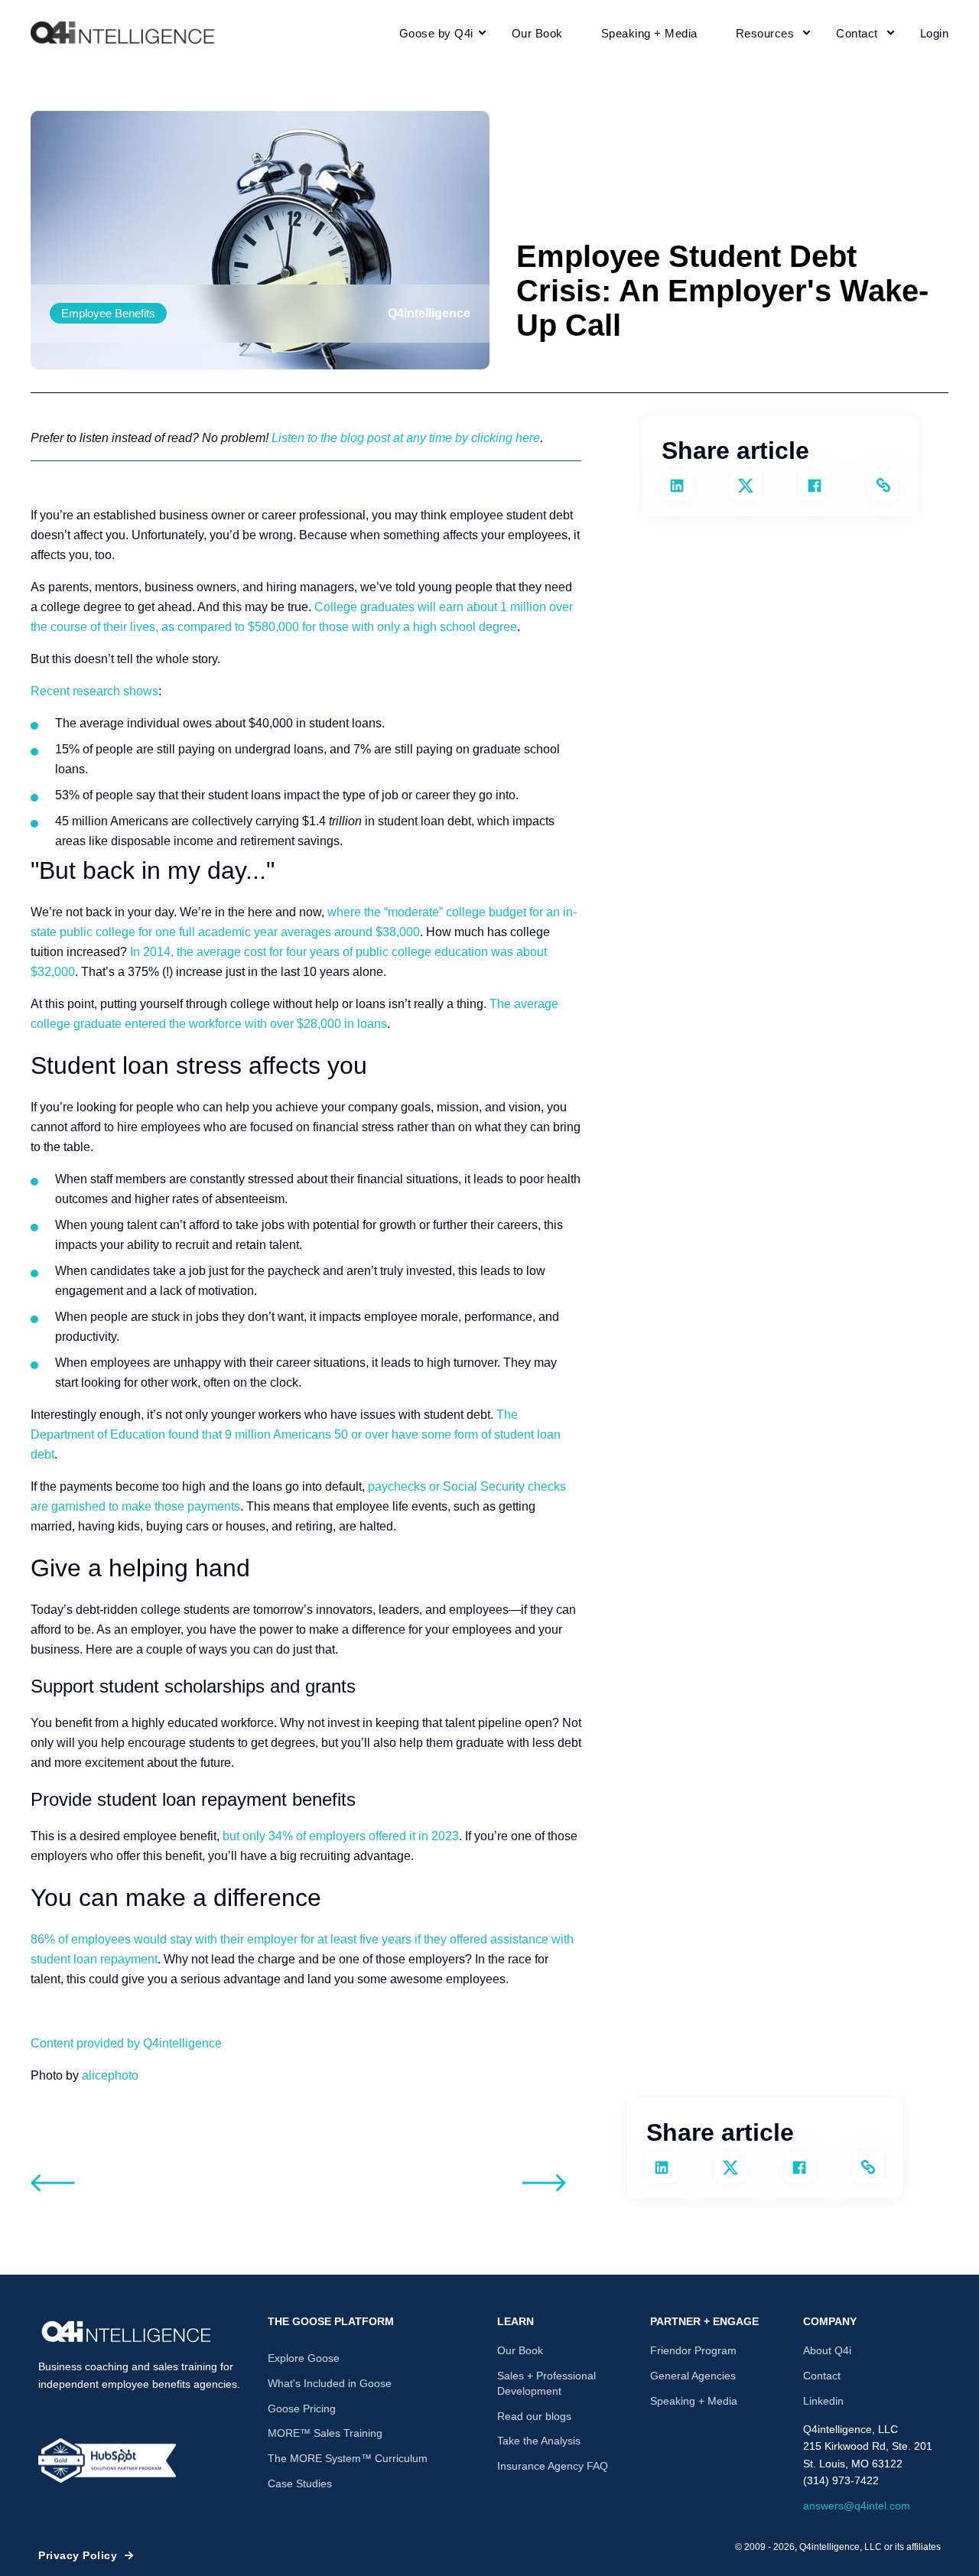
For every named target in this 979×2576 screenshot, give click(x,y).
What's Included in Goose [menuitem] (330, 2383)
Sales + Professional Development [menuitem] (546, 2383)
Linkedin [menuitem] (823, 2401)
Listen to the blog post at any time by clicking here (406, 438)
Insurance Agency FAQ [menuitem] (553, 2466)
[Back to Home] (122, 33)
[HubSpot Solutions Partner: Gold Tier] (107, 2461)
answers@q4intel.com (857, 2506)
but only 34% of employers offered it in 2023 (341, 1836)
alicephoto (110, 2075)
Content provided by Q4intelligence (126, 2043)
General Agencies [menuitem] (693, 2376)
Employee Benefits (108, 313)
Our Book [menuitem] (520, 2350)
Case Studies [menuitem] (300, 2483)
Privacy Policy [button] (78, 2555)
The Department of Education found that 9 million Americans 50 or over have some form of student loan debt (296, 1434)
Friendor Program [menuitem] (693, 2350)
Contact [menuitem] (822, 2376)
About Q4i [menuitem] (827, 2350)
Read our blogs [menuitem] (534, 2416)
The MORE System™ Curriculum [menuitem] (348, 2458)
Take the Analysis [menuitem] (539, 2441)
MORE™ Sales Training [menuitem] (325, 2433)
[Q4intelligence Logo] (126, 2332)
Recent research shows (94, 691)
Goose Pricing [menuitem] (302, 2408)
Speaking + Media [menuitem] (694, 2401)
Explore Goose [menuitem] (304, 2358)
